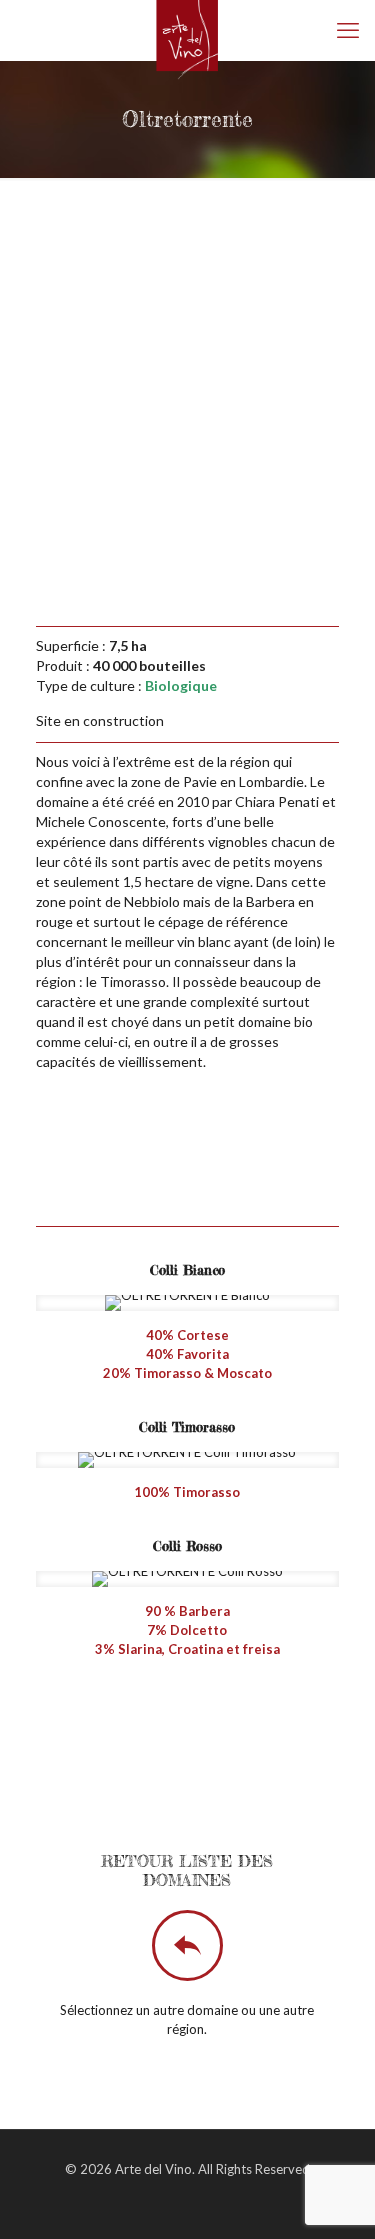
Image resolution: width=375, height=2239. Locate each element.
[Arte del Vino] (187, 30)
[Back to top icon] (334, 2198)
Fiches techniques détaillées (201, 1753)
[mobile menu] (348, 30)
